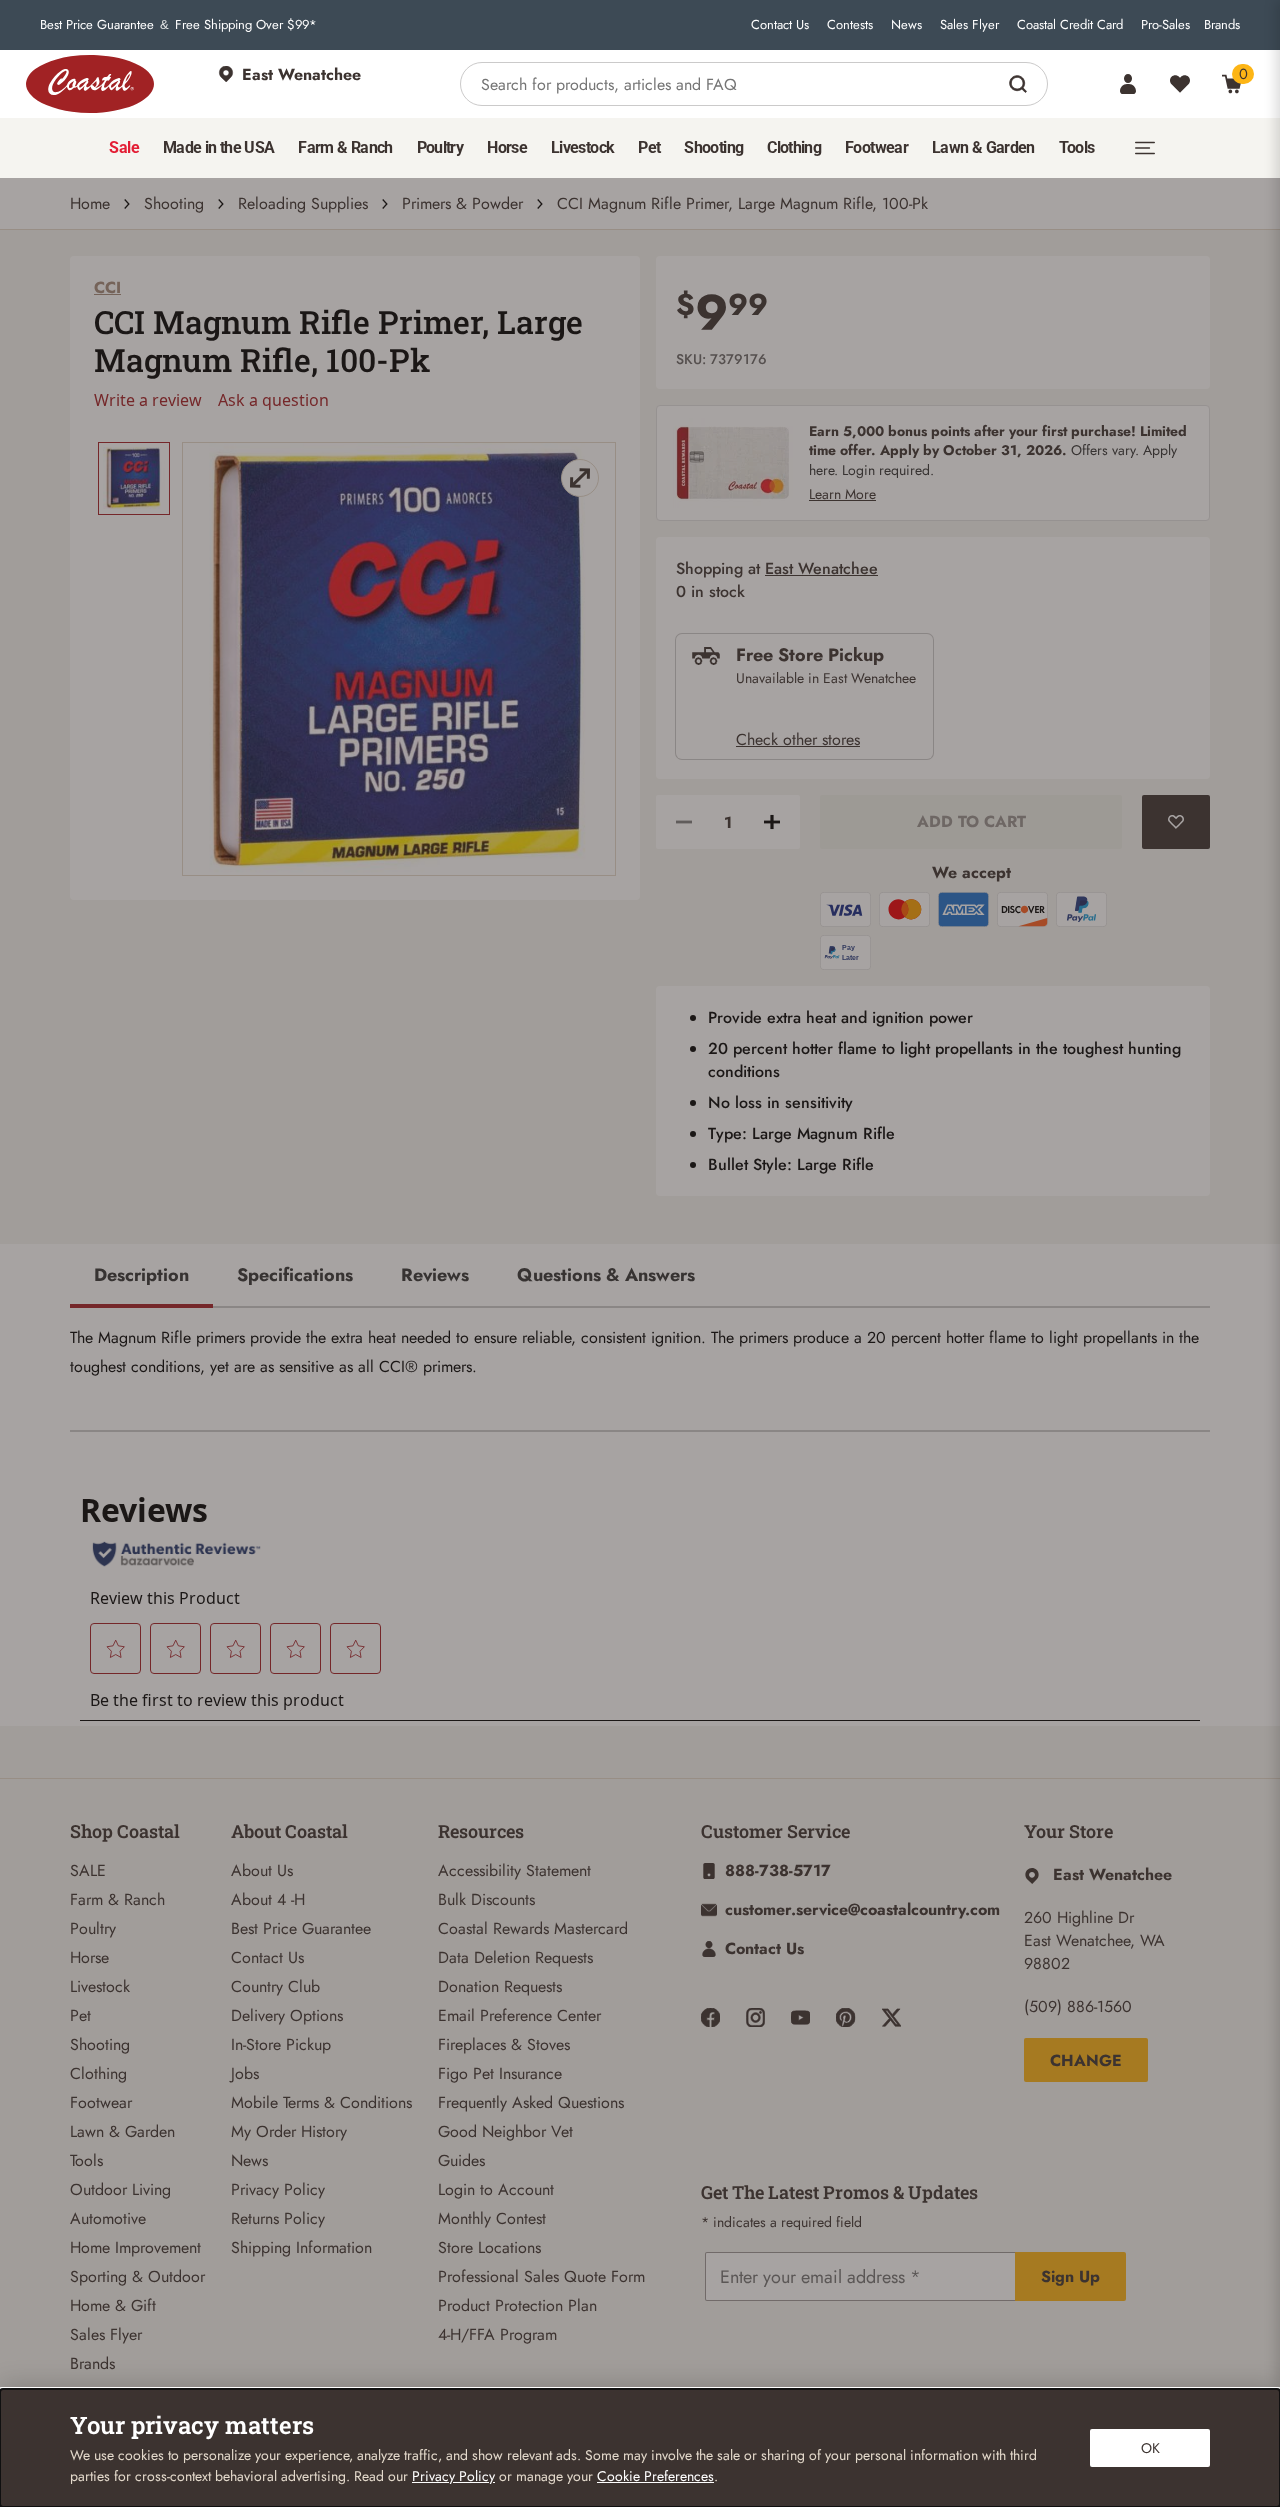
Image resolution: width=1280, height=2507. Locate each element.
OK (1150, 2448)
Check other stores (798, 739)
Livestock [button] (582, 147)
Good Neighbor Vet (505, 2131)
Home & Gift (113, 2305)
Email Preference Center (519, 2015)
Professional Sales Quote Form (541, 2276)
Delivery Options (287, 2015)
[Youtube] (800, 2017)
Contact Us (780, 25)
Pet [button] (649, 147)
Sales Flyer (969, 25)
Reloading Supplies (303, 203)
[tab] (141, 1277)
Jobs (245, 2073)
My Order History (289, 2131)
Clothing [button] (794, 147)
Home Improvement (135, 2247)
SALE (88, 1870)
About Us (262, 1870)
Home (90, 203)
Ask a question (273, 400)
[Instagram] (755, 2017)
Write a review (148, 400)
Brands (1222, 25)
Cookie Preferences (655, 2476)
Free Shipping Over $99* (246, 25)
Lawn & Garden (122, 2131)
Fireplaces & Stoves (504, 2044)
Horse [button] (507, 147)
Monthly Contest (492, 2218)
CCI (107, 287)
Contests (850, 25)
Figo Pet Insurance (500, 2073)
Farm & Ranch (117, 1899)
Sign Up (1070, 2276)
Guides (461, 2160)
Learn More (842, 494)
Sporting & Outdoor (137, 2276)
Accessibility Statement (514, 1870)
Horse (89, 1957)
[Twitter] (891, 2017)
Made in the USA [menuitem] (218, 147)
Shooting (174, 203)
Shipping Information (301, 2247)
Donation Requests (500, 1986)
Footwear (101, 2102)
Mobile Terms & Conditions (321, 2102)
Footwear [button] (876, 147)
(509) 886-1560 (1078, 2006)
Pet (80, 2015)
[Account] (1128, 84)
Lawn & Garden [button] (983, 147)
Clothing (98, 2073)
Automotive (108, 2218)
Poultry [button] (440, 147)
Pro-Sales (1165, 25)
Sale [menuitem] (123, 147)
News (906, 25)
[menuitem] (123, 148)
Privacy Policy (278, 2189)
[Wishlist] (1180, 84)
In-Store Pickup (281, 2044)
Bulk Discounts (486, 1899)
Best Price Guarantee (97, 25)
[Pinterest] (845, 2017)
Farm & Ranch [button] (345, 147)
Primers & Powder (462, 203)
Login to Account (496, 2189)
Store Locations (489, 2247)
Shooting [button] (713, 147)
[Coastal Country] (90, 84)
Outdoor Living (120, 2189)
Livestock (100, 1986)
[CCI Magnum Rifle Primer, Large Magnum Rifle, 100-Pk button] (134, 478)
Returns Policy (278, 2218)
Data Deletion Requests (515, 1957)
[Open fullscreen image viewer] (399, 659)
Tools (86, 2160)
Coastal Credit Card (1070, 25)
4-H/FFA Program (497, 2334)
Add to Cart (971, 821)
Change (1086, 2060)
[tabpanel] (640, 1353)
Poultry (93, 1928)
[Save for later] (1176, 822)
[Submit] (1020, 84)
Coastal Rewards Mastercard (533, 1928)
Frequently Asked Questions (531, 2102)
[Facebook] (710, 2017)
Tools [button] (1077, 147)
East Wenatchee (821, 568)
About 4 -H (268, 1899)
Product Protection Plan (517, 2305)
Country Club (275, 1986)
